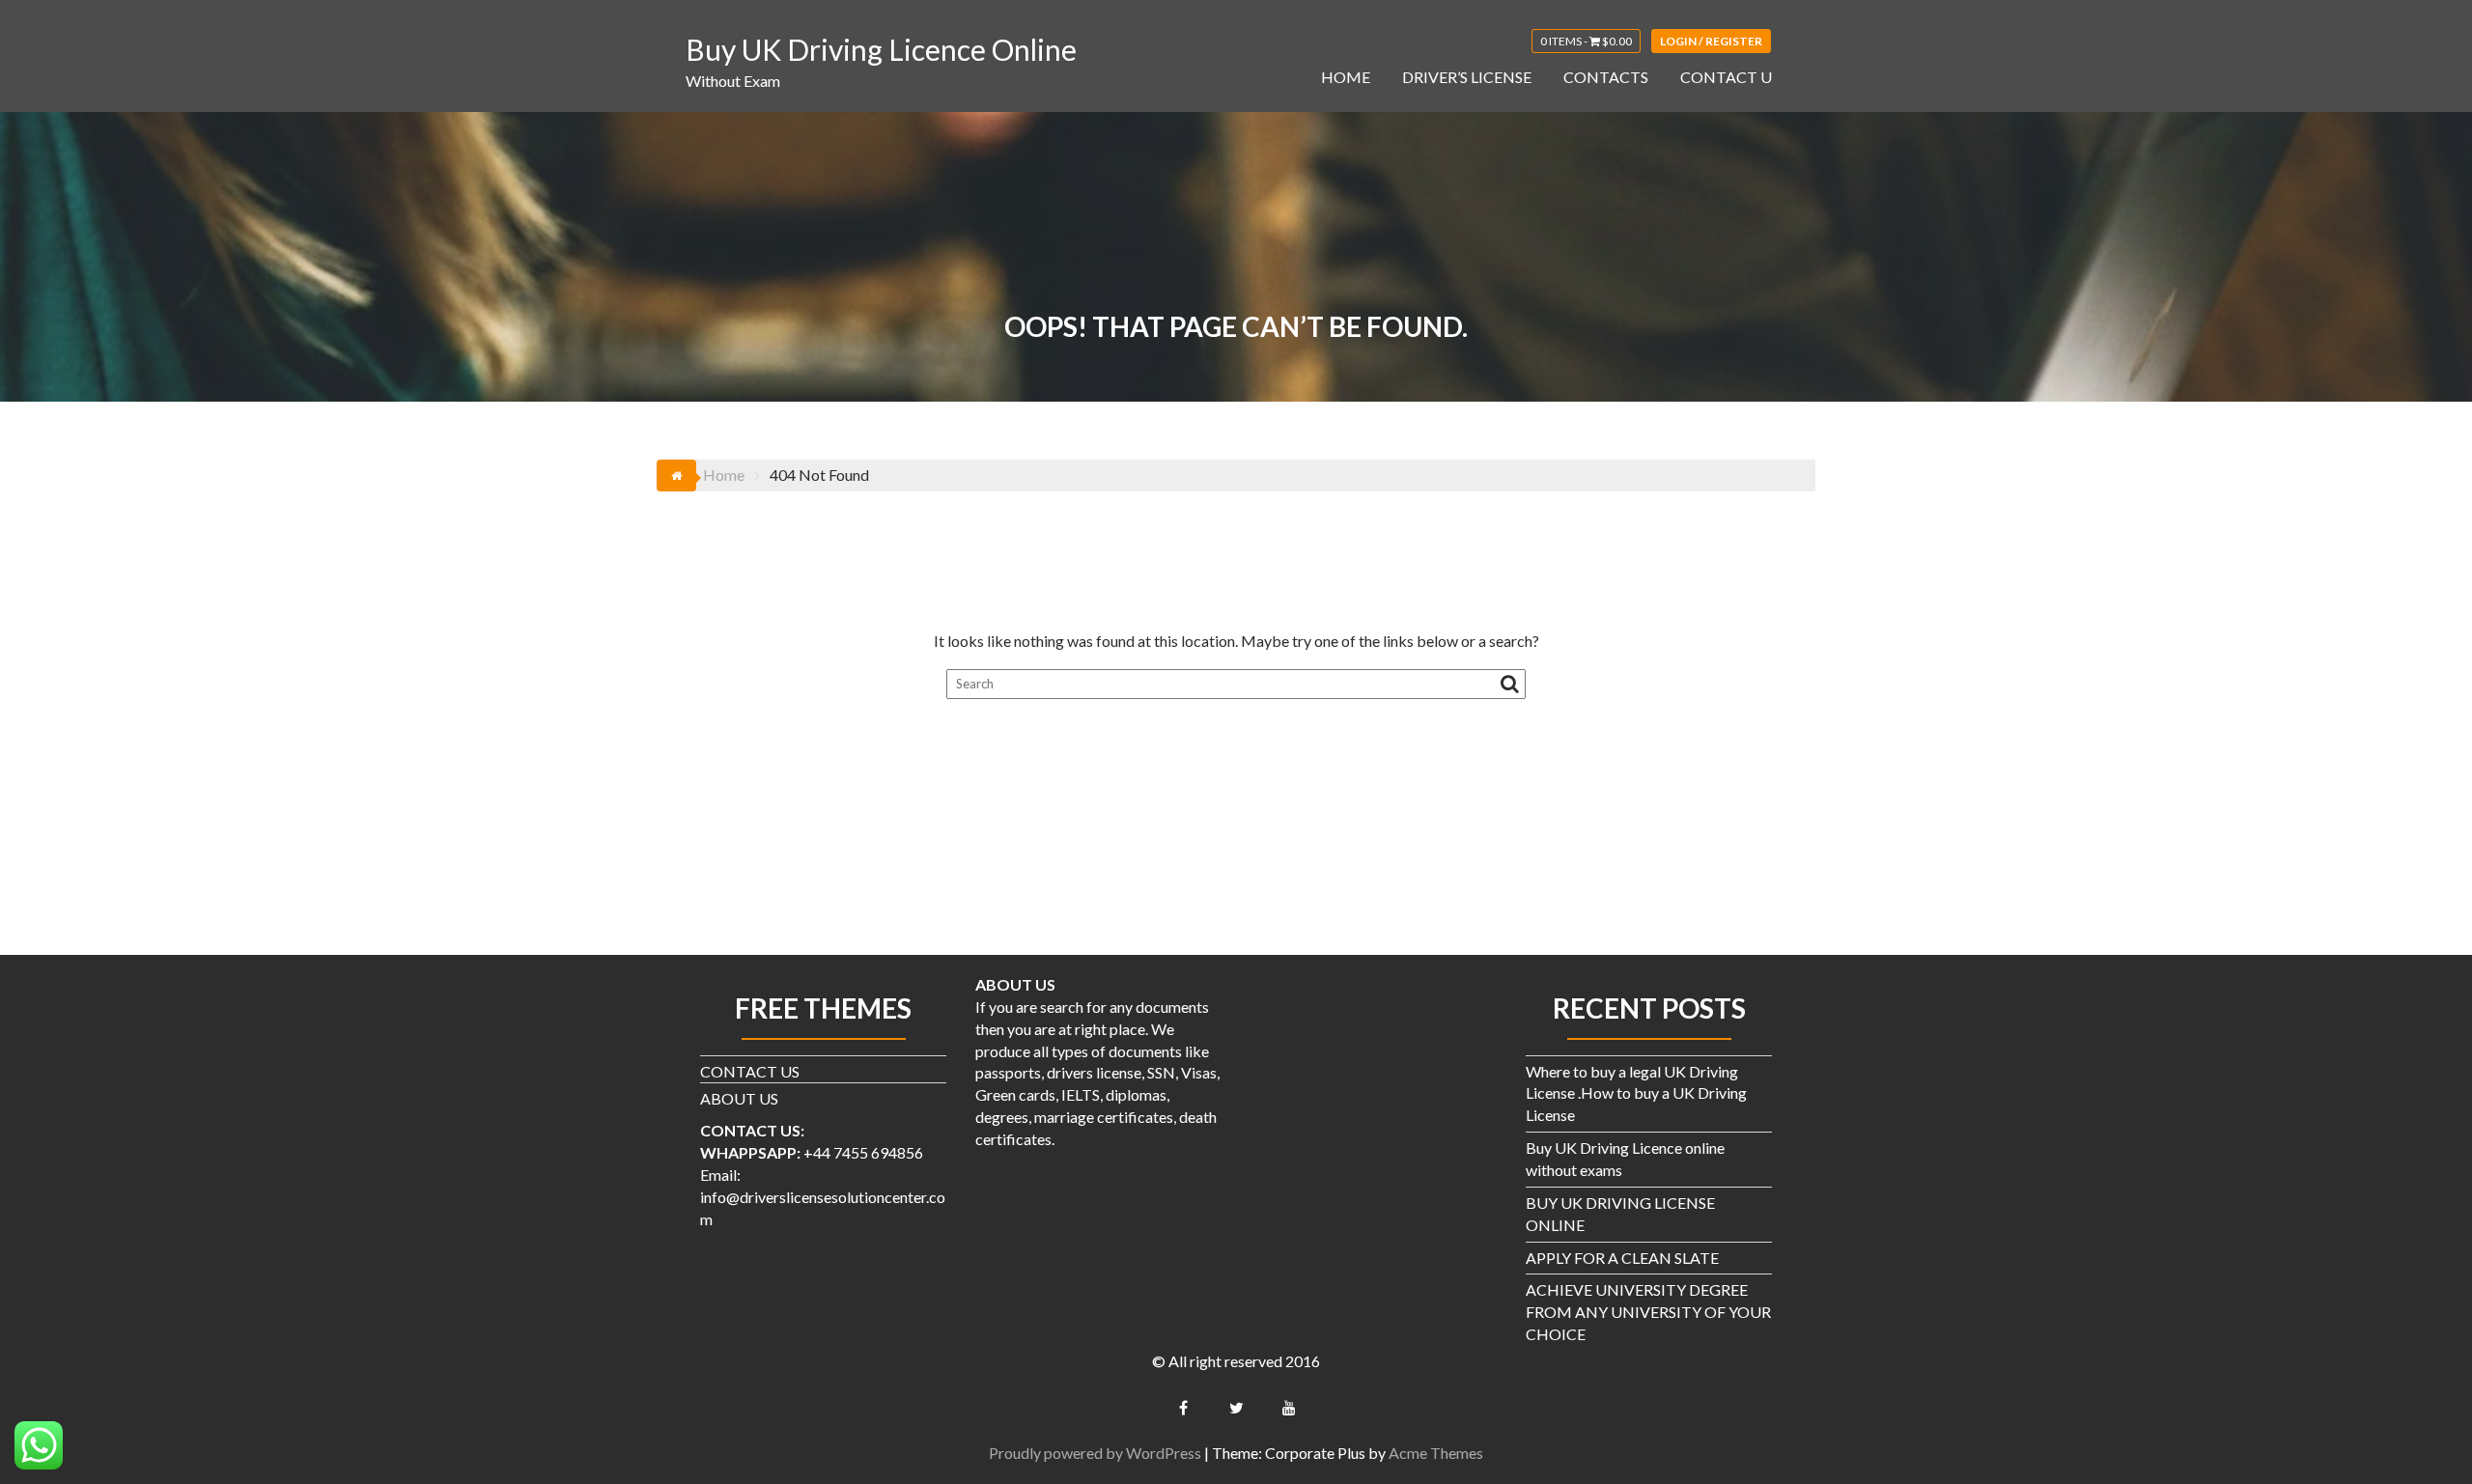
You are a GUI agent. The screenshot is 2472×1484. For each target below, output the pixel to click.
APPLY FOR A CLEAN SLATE (1622, 1258)
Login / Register (1711, 41)
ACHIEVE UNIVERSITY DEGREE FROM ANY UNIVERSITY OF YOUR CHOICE (1648, 1312)
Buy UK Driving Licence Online (881, 49)
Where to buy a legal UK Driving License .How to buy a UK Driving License (1636, 1093)
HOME (1346, 77)
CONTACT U (1726, 77)
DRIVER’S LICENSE (1467, 77)
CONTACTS (1606, 77)
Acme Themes (1436, 1453)
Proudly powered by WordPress (1095, 1453)
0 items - (1586, 41)
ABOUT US (739, 1098)
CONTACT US (750, 1071)
